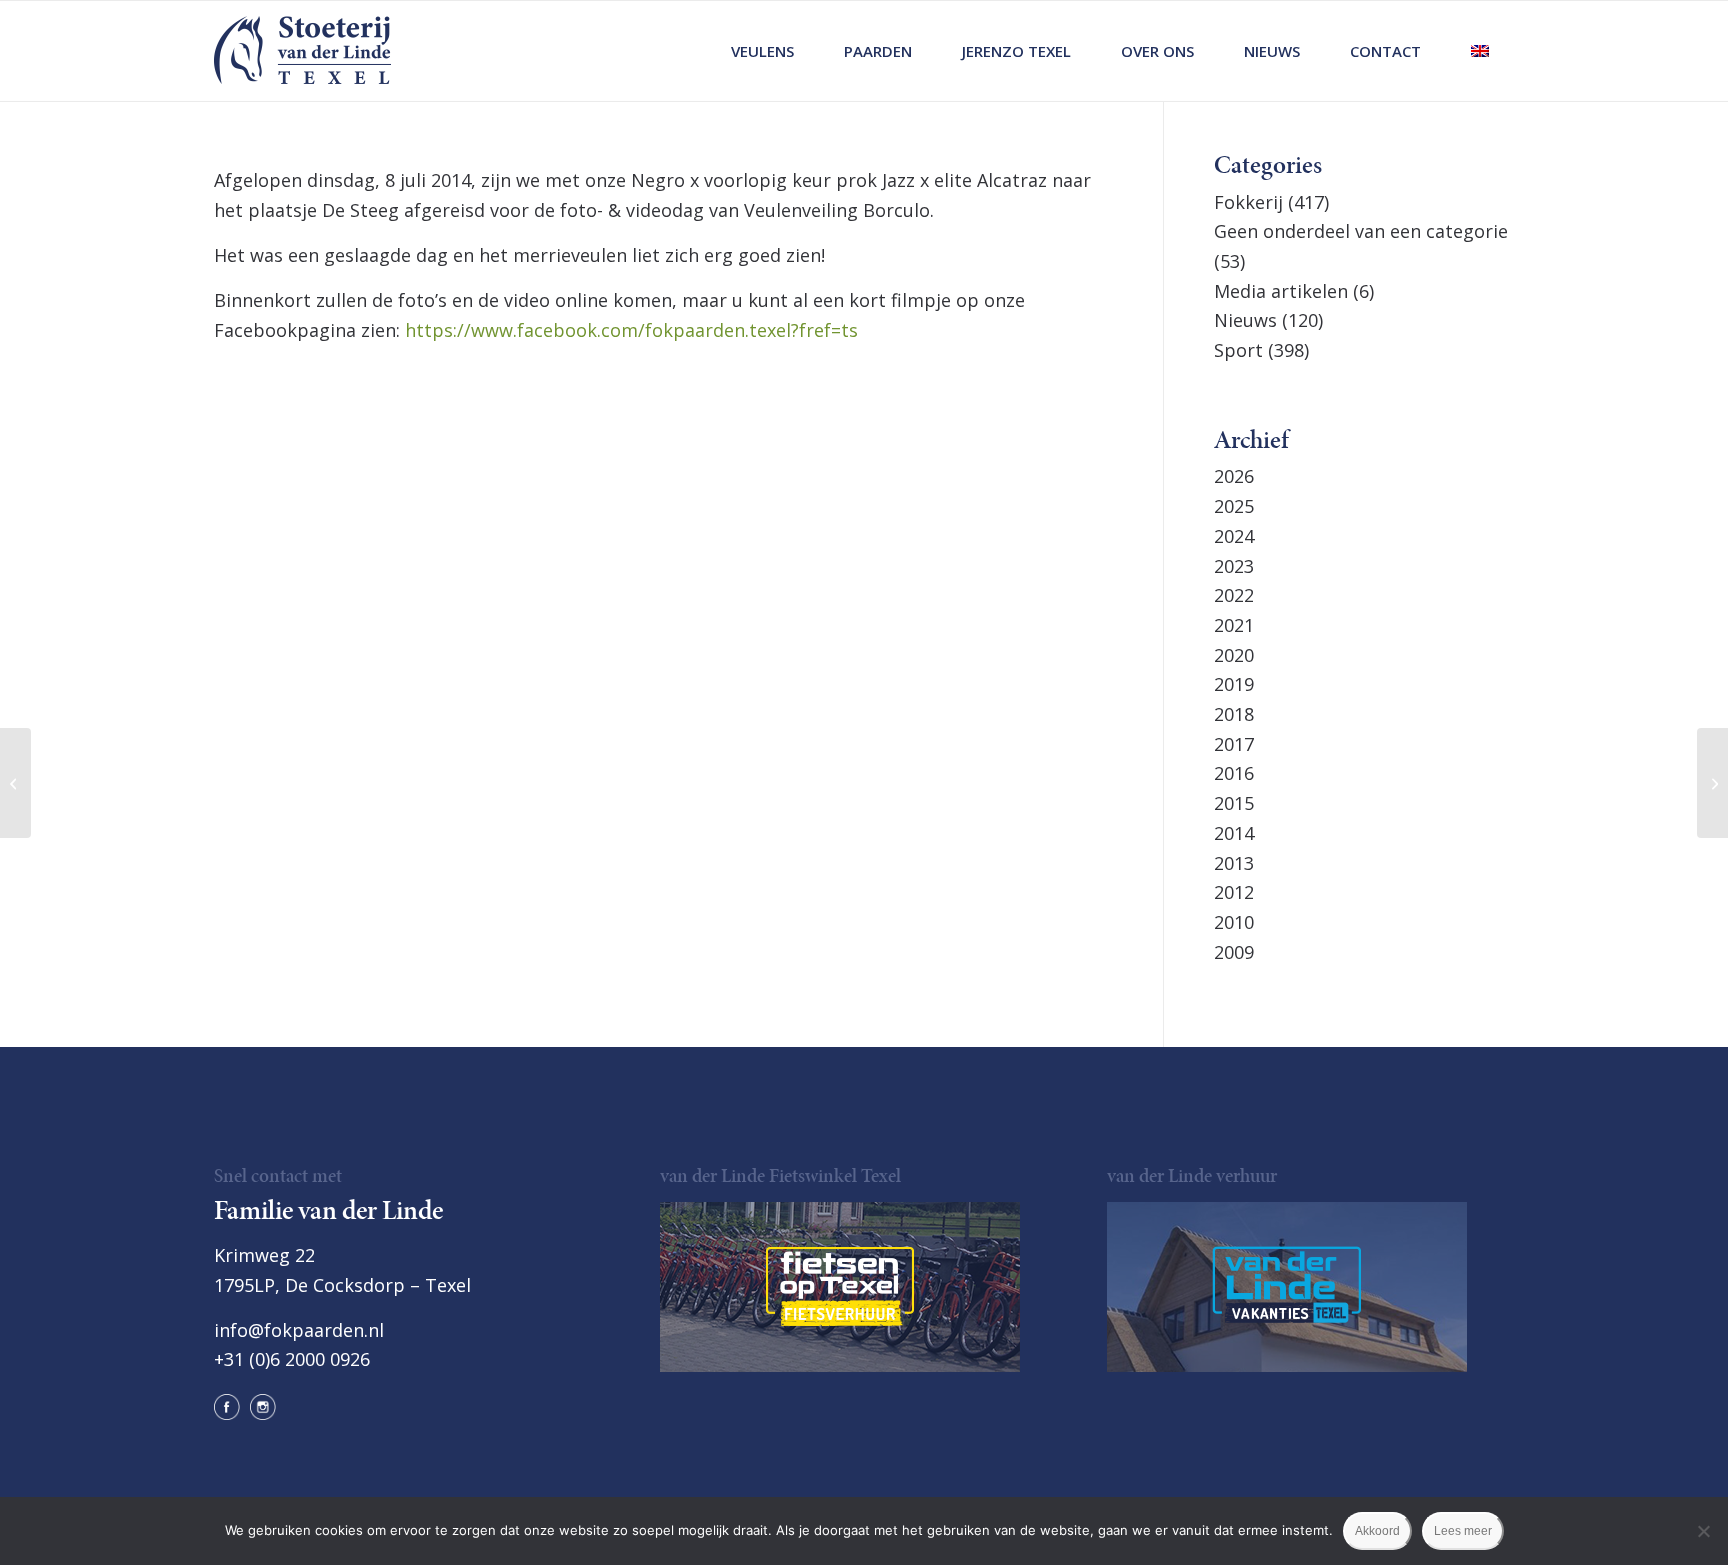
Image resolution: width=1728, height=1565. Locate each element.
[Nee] (1703, 1531)
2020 (1234, 655)
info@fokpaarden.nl (299, 1330)
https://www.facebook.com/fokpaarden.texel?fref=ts (631, 330)
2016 (1234, 773)
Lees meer (1463, 1531)
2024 (1234, 536)
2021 (1234, 625)
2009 (1234, 952)
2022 (1234, 595)
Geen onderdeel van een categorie (1361, 231)
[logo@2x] (302, 51)
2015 (1234, 803)
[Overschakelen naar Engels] (1480, 51)
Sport (1238, 350)
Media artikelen (1281, 291)
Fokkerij (1248, 202)
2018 (1234, 714)
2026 (1234, 476)
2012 (1234, 892)
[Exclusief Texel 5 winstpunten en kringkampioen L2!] (15, 783)
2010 (1234, 922)
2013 (1234, 863)
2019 (1234, 684)
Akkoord (1377, 1531)
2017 (1234, 744)
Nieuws (1245, 320)
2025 (1234, 506)
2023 (1234, 566)
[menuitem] (762, 51)
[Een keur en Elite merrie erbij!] (1712, 783)
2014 (1234, 833)
